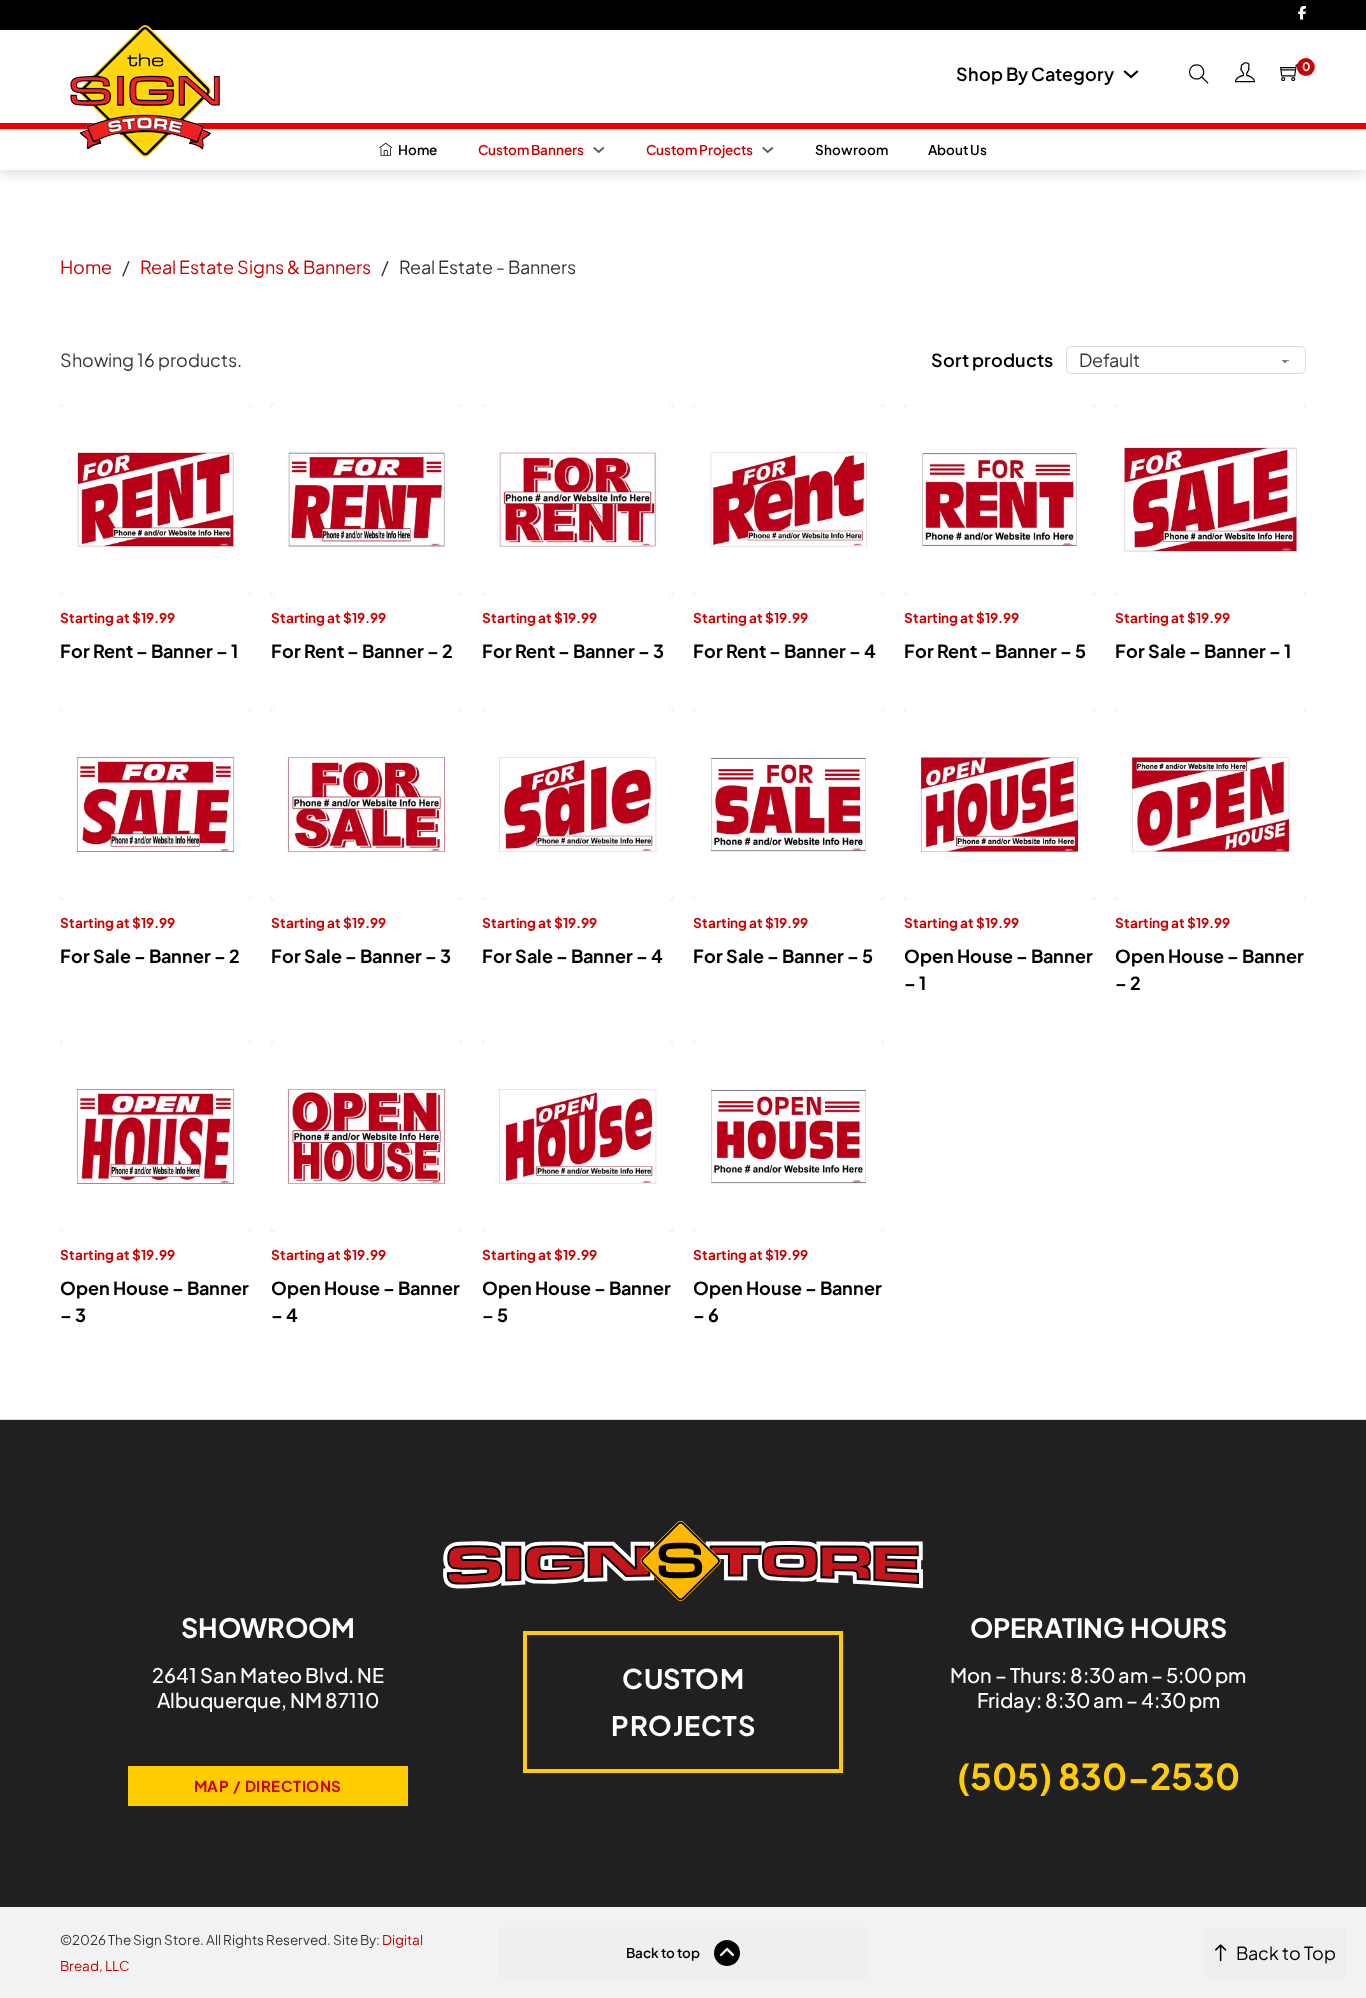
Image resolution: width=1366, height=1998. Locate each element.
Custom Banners (531, 150)
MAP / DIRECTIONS (268, 1785)
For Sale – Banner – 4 (572, 955)
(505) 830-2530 (1098, 1775)
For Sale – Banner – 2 (150, 955)
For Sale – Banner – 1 (1203, 650)
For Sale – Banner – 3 (361, 955)
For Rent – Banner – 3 (573, 650)
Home (86, 266)
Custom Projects (699, 150)
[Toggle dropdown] (1131, 74)
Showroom (851, 149)
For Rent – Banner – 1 (149, 650)
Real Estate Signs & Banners (255, 266)
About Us (957, 149)
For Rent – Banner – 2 (362, 650)
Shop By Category (1035, 74)
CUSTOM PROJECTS (683, 1701)
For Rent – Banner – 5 (995, 650)
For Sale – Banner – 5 (783, 955)
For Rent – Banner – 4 (784, 650)
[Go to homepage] (140, 84)
